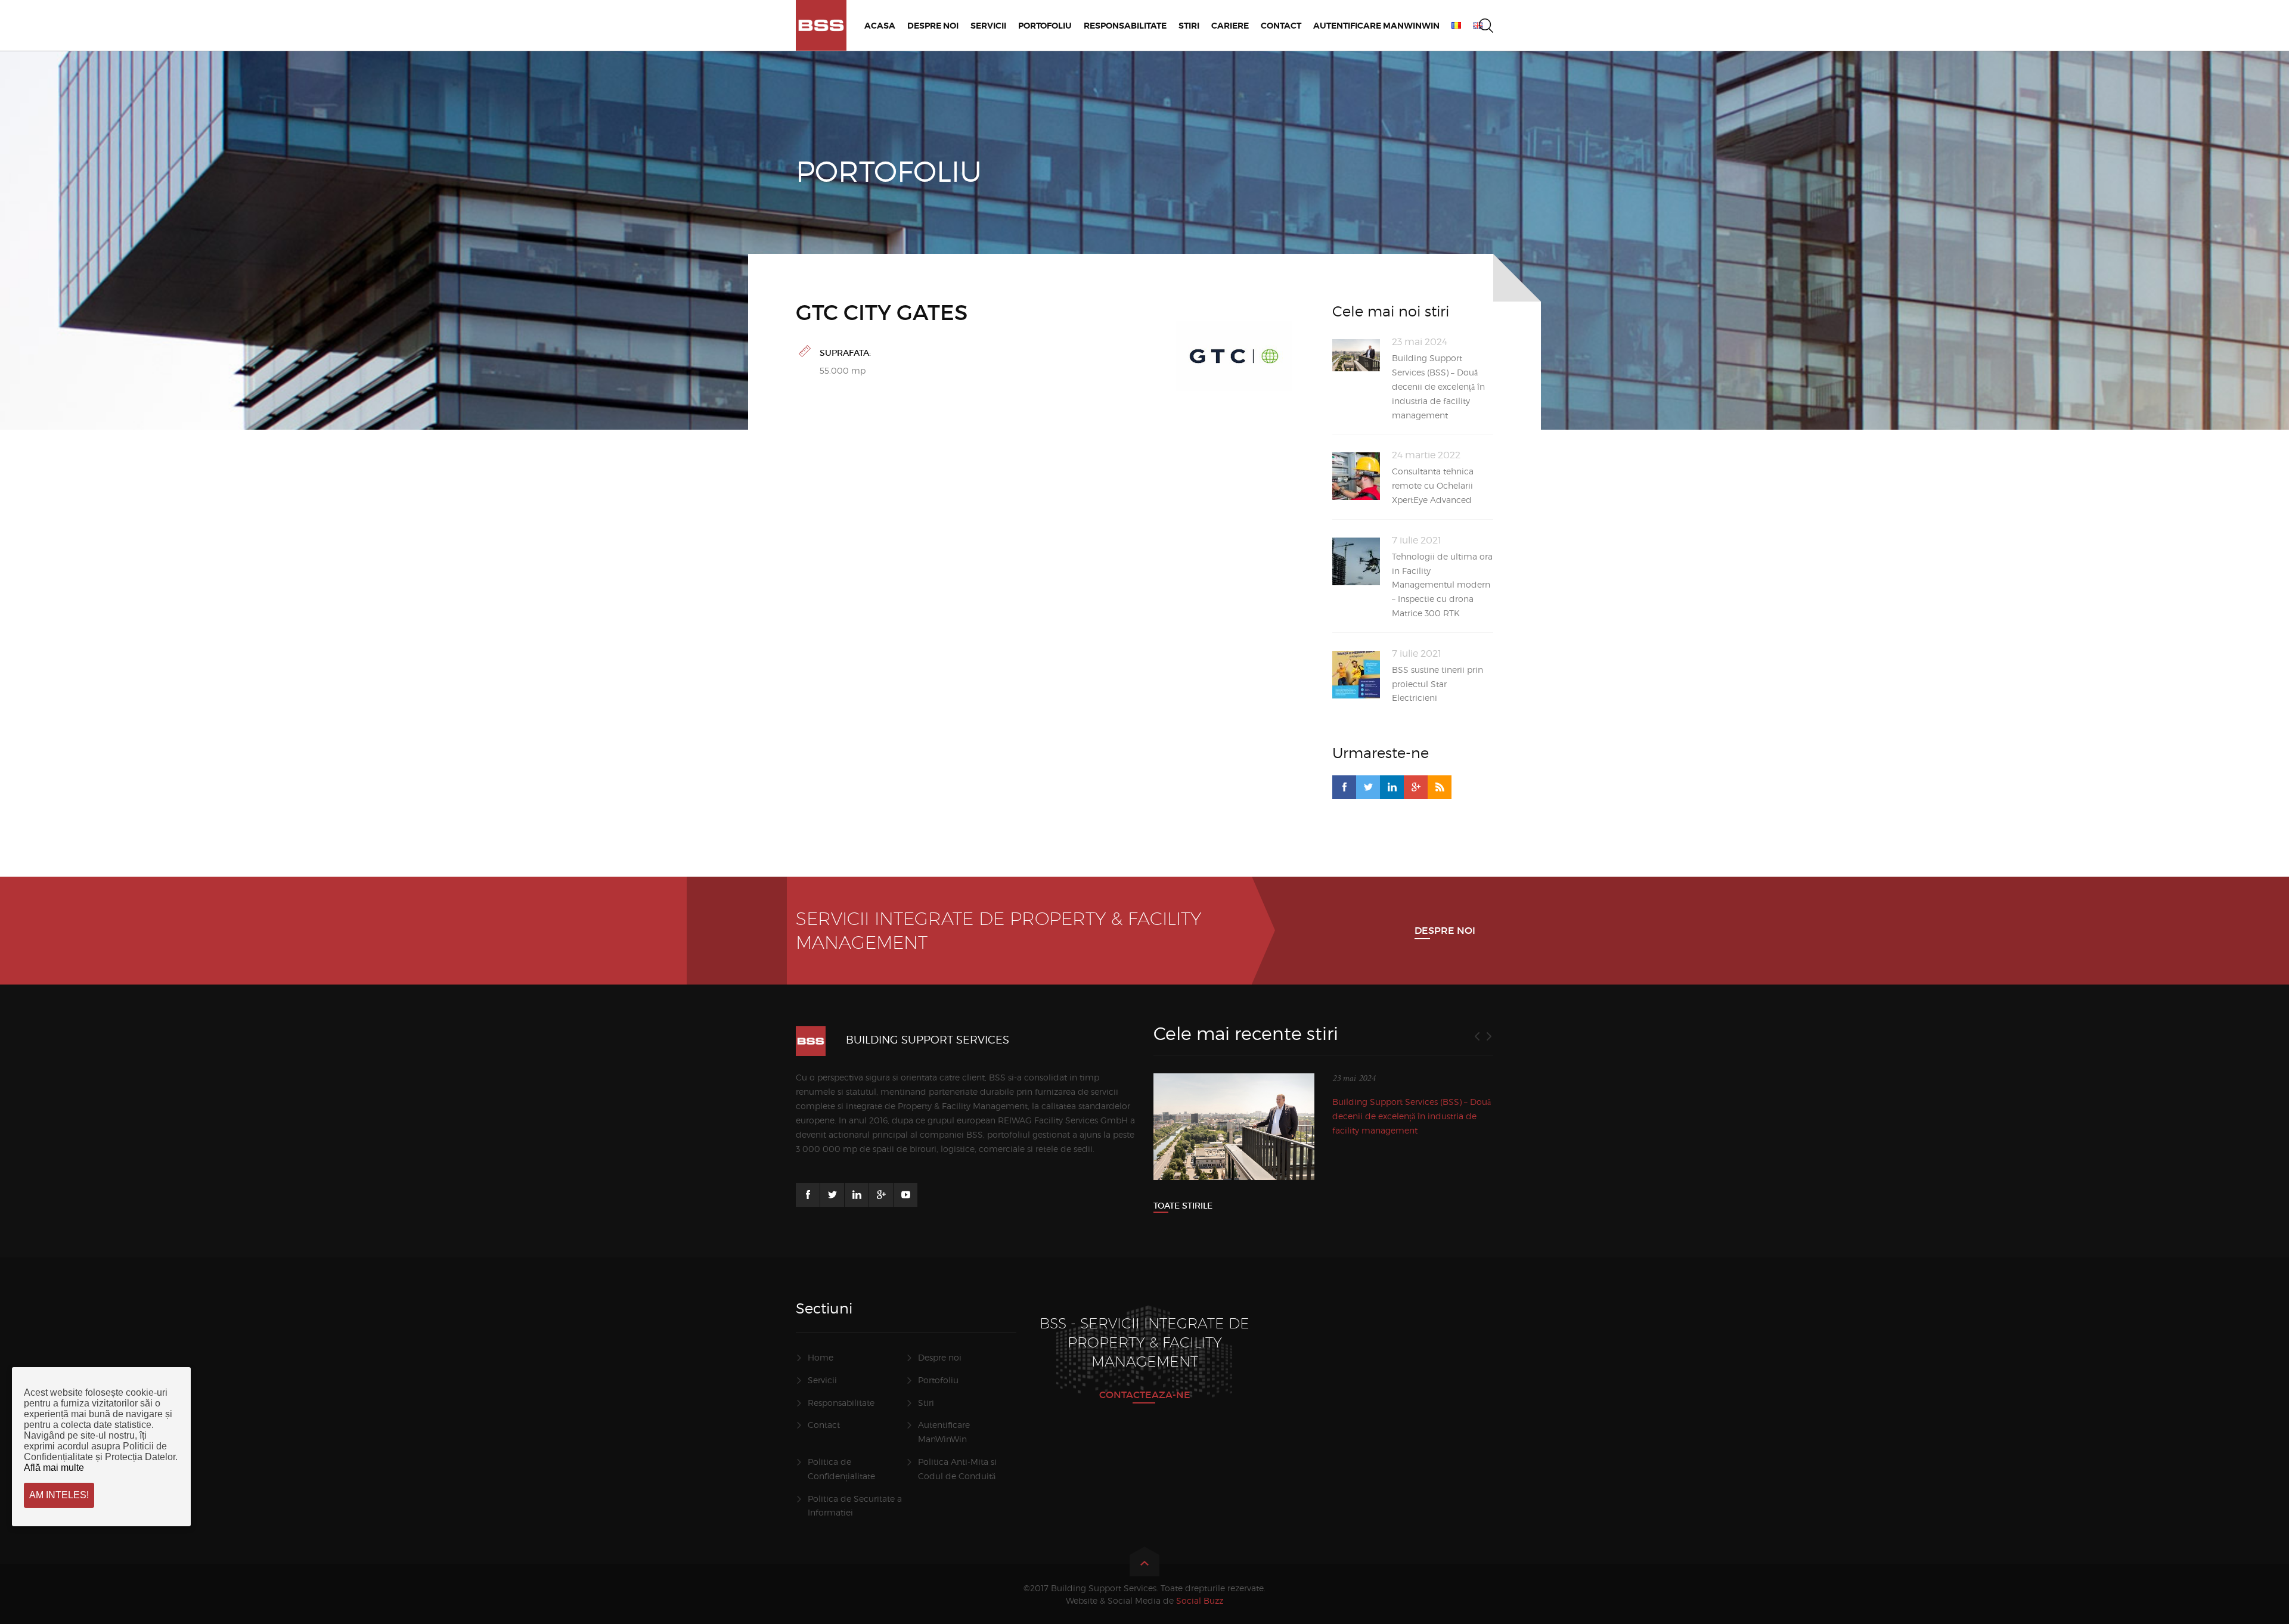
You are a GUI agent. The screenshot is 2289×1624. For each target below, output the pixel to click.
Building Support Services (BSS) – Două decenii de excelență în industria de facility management (1438, 386)
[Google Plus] (1416, 787)
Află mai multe (54, 1468)
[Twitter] (1368, 787)
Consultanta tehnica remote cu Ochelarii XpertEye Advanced (1433, 485)
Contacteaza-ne (1145, 1395)
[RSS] (1440, 787)
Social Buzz (1200, 1600)
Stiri (926, 1403)
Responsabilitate (841, 1403)
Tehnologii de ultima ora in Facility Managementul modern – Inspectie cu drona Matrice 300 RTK (1442, 585)
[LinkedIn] (1392, 787)
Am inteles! (59, 1495)
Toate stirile (1183, 1206)
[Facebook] (1344, 787)
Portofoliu (938, 1380)
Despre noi (1445, 930)
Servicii (822, 1380)
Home (821, 1357)
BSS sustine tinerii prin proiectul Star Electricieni (1437, 684)
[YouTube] (905, 1195)
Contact (824, 1425)
